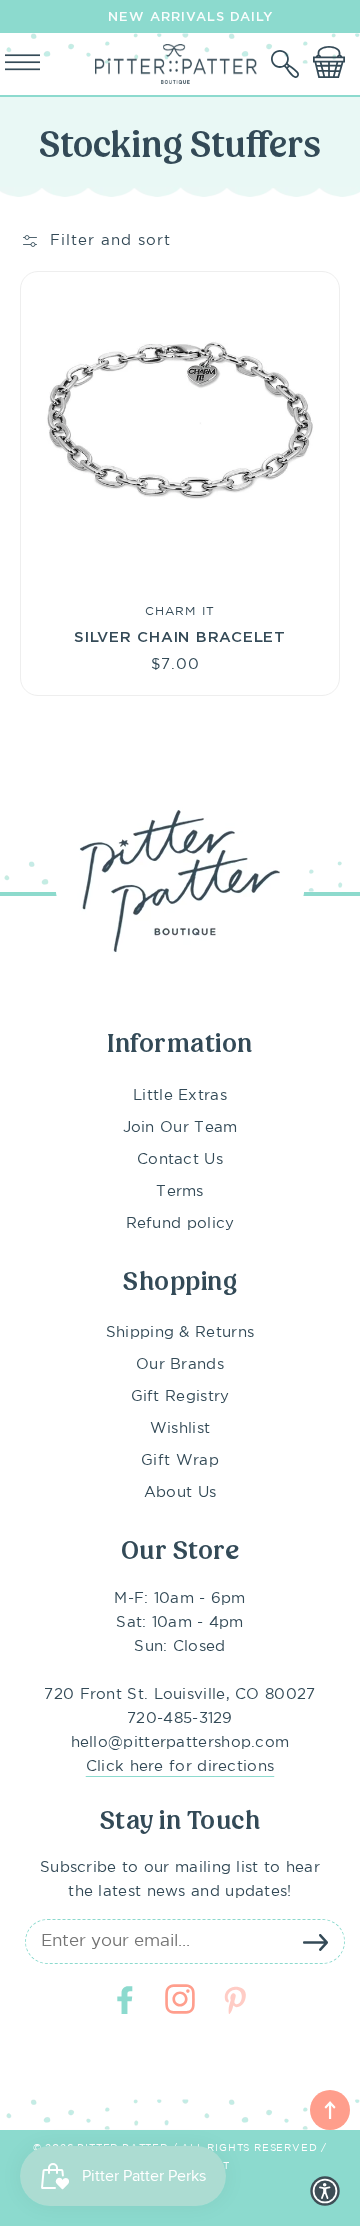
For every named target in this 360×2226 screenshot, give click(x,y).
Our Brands (180, 1364)
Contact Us (180, 1159)
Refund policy (180, 1223)
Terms (180, 1191)
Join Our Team (180, 1127)
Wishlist (180, 1428)
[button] (287, 64)
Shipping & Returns (180, 1332)
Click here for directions (180, 1766)
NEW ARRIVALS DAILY (190, 16)
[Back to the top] (330, 2110)
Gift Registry (180, 1396)
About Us (180, 1492)
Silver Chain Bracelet (180, 636)
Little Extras (180, 1095)
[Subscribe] (315, 1942)
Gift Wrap (180, 1460)
